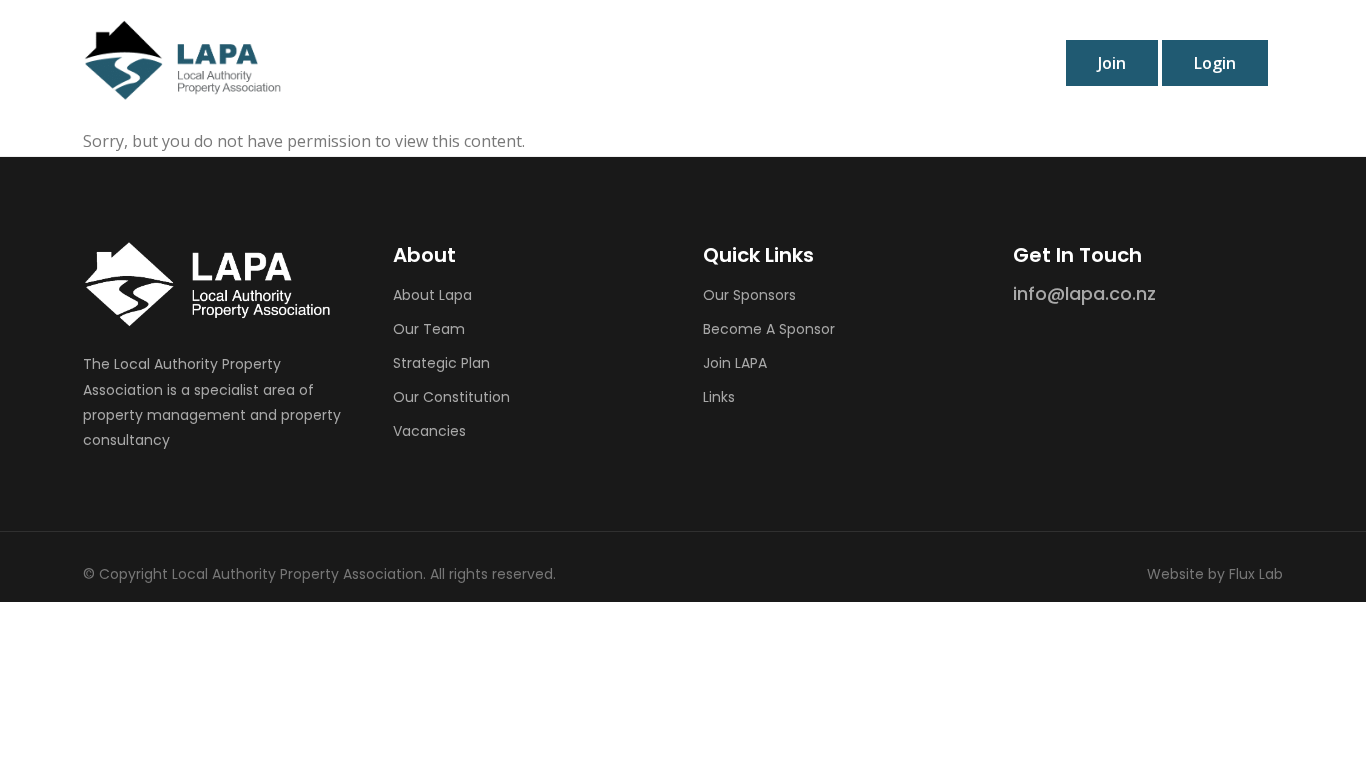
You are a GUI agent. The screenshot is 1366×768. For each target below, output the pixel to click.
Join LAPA (735, 363)
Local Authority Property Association (297, 574)
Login (1215, 63)
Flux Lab (1256, 574)
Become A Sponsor (769, 329)
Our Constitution (451, 397)
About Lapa (432, 295)
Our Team (429, 329)
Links (719, 397)
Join (1112, 63)
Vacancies (429, 431)
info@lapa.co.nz (1084, 293)
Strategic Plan (441, 363)
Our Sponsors (749, 295)
